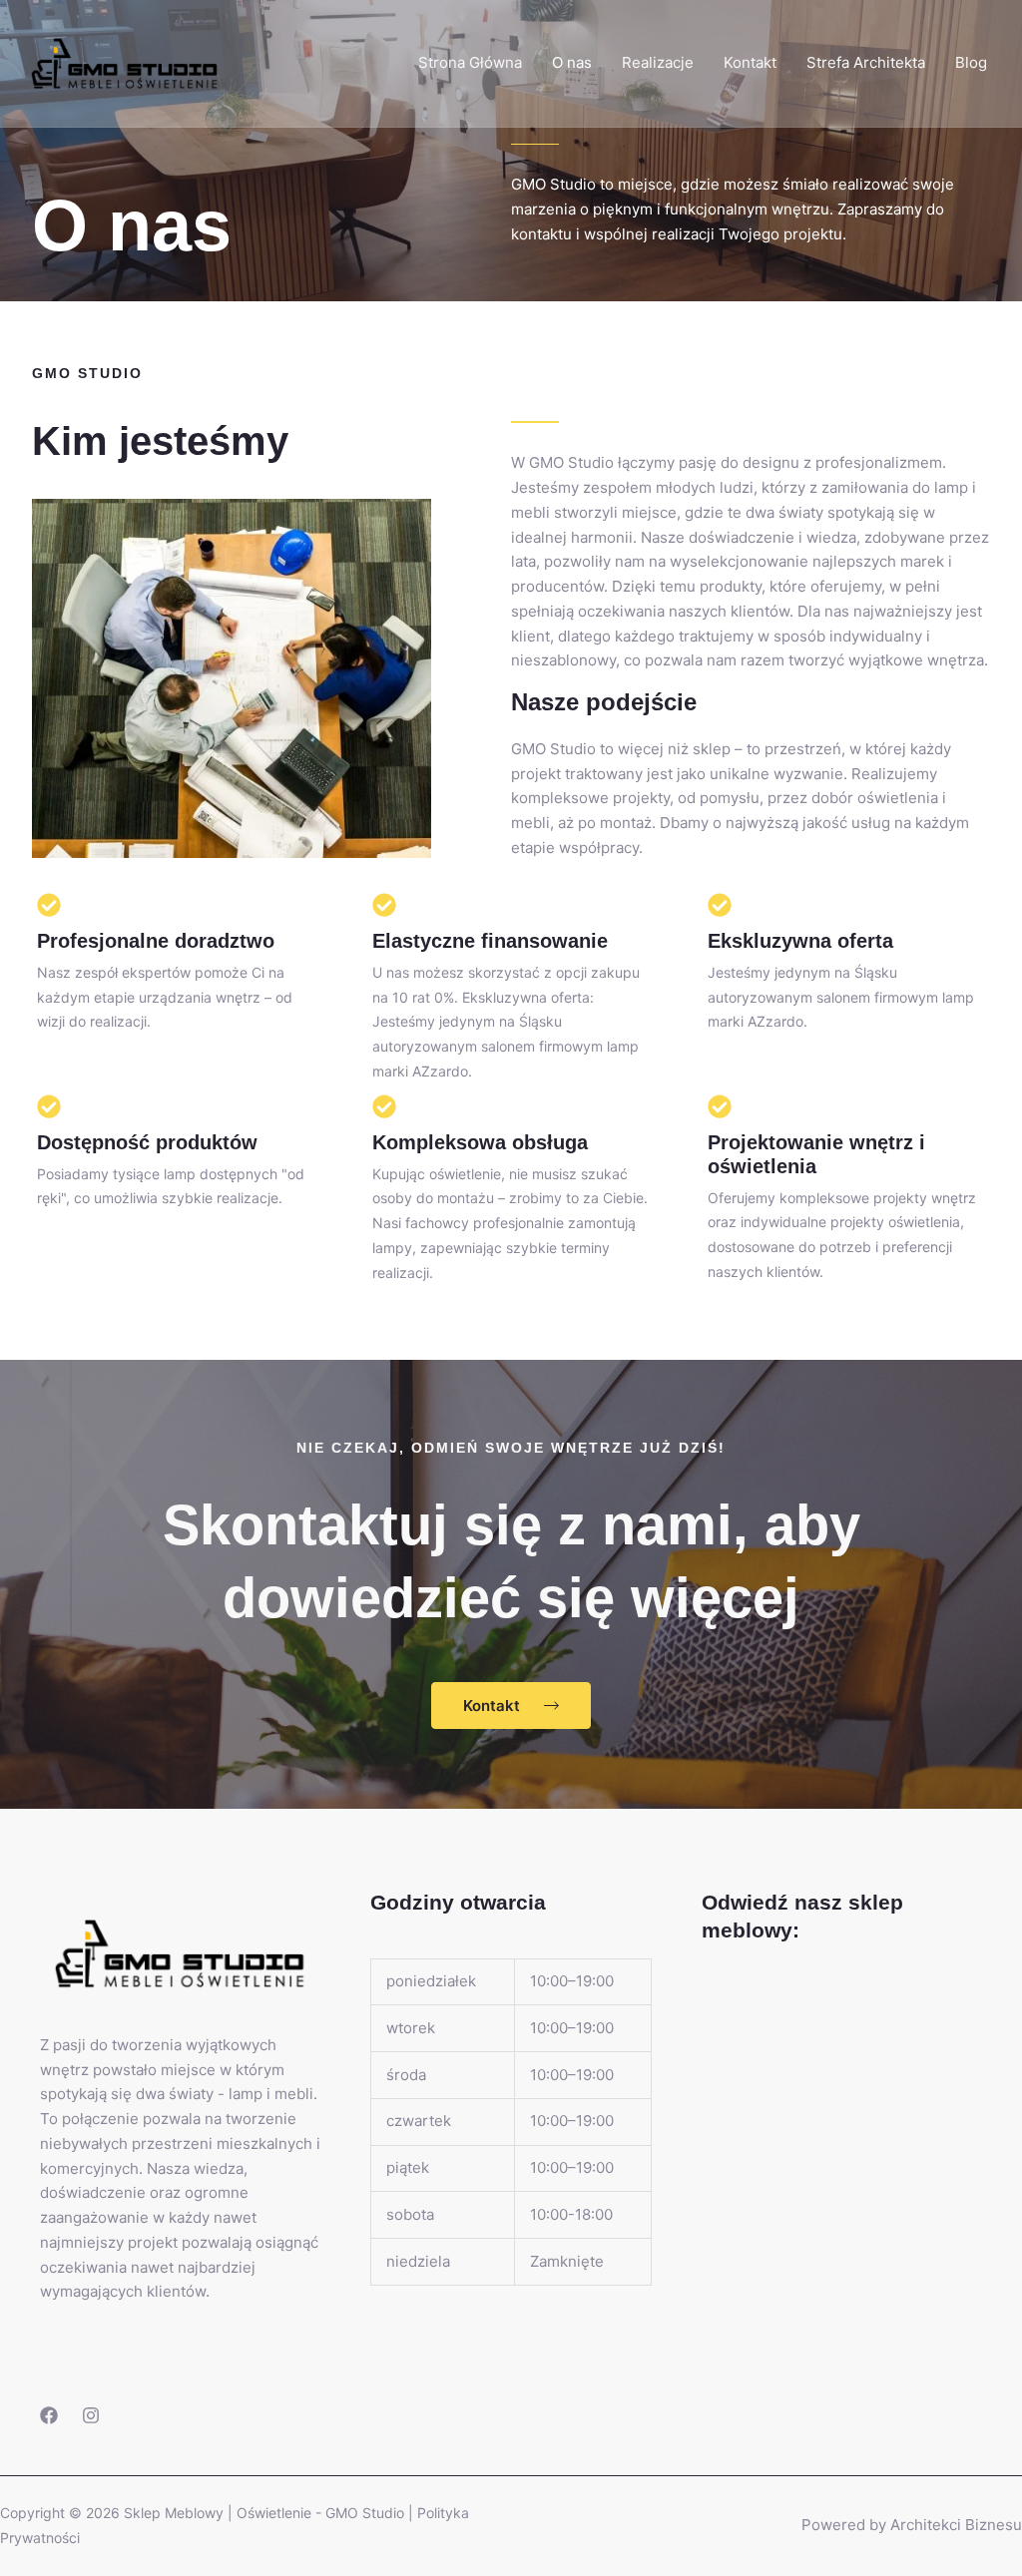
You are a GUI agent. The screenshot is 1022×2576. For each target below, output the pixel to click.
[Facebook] (49, 2415)
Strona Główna (470, 62)
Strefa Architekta (866, 62)
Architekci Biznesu (956, 2525)
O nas (572, 62)
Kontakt (750, 62)
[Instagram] (91, 2415)
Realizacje (658, 62)
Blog (971, 62)
